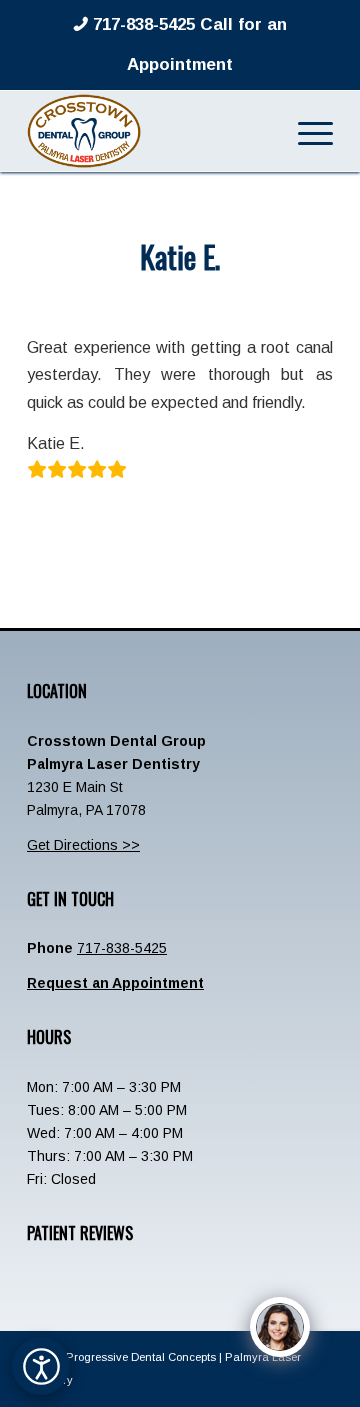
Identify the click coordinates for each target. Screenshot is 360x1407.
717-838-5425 (122, 948)
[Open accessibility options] (41, 1366)
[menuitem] (305, 131)
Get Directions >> (83, 845)
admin (252, 298)
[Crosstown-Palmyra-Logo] (149, 131)
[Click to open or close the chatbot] (280, 1327)
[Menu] (305, 131)
